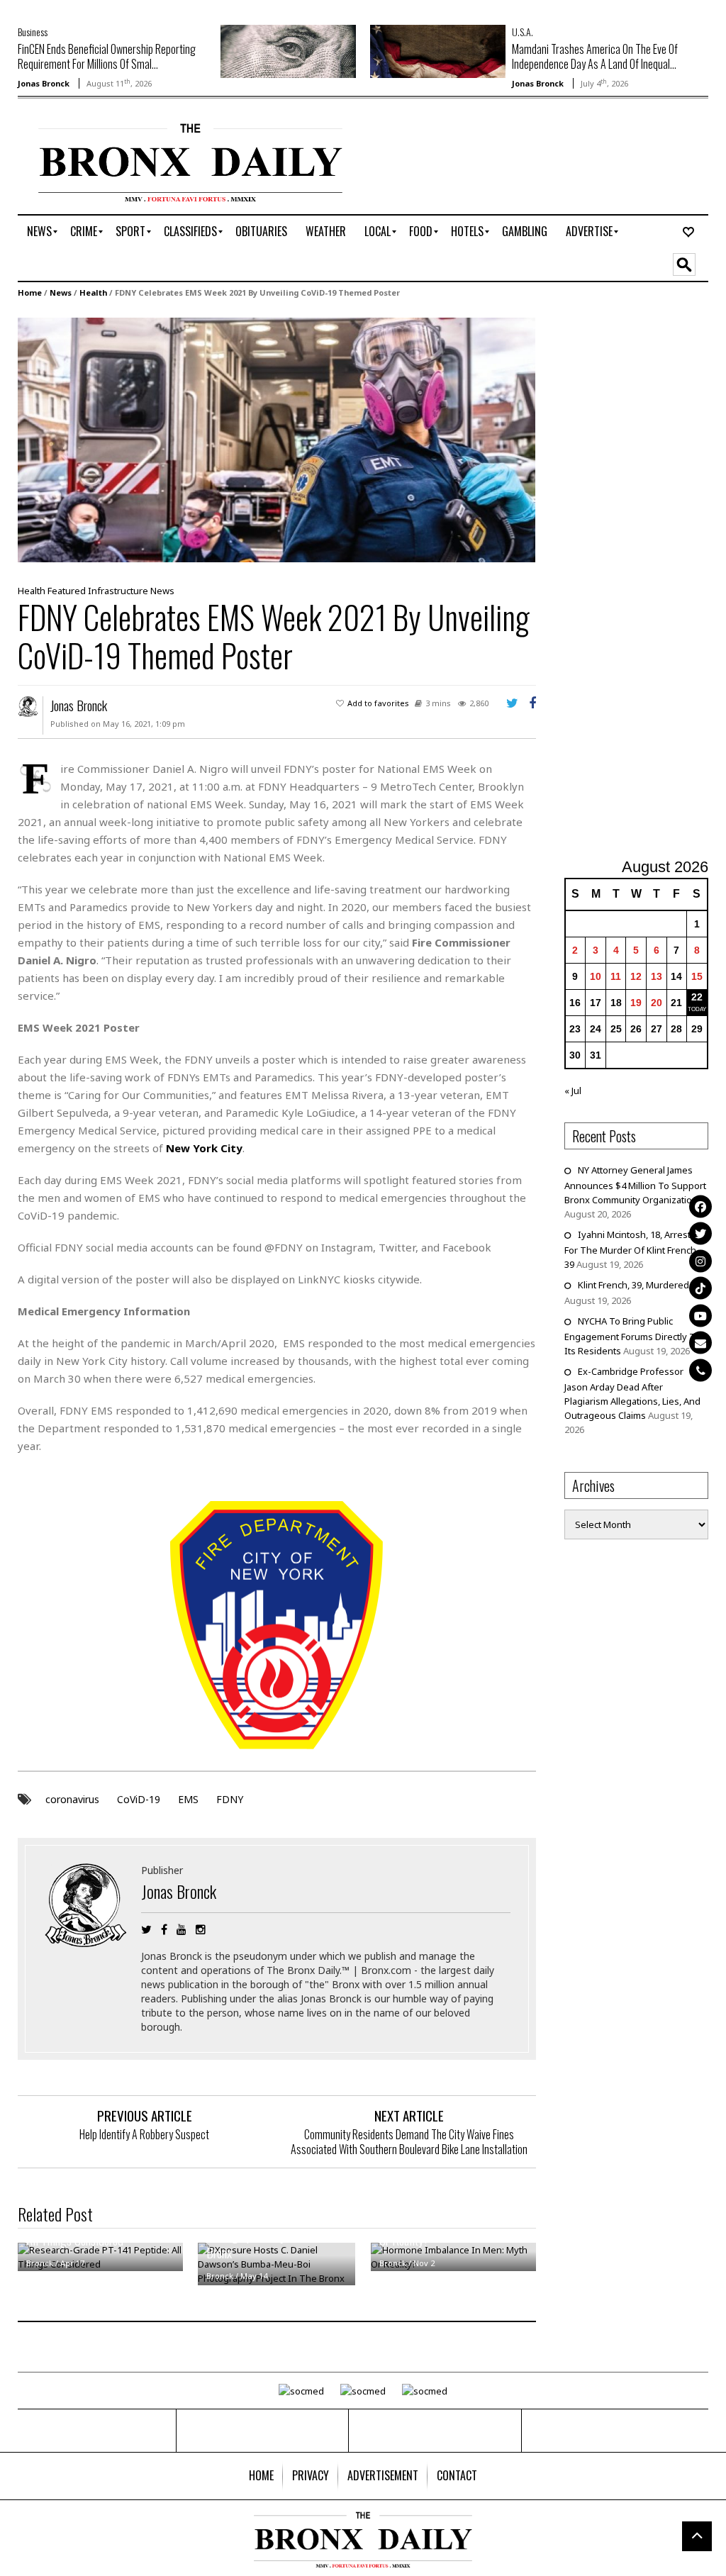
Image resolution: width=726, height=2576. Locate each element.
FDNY (230, 1799)
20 (657, 1003)
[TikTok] (700, 1288)
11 (616, 976)
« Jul (573, 1091)
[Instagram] (700, 1261)
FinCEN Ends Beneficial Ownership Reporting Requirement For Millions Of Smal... (107, 56)
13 (657, 976)
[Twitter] (700, 1234)
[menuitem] (39, 232)
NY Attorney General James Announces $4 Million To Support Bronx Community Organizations (635, 1185)
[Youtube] (700, 1315)
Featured (67, 591)
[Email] (700, 1343)
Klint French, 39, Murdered (633, 1285)
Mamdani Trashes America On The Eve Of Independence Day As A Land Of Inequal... (595, 56)
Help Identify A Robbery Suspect (144, 2134)
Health (93, 292)
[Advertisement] (645, 580)
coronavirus (72, 1799)
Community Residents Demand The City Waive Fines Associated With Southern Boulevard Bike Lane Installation (409, 2142)
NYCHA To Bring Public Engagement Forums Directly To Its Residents (632, 1336)
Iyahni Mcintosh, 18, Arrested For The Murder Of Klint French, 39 (633, 1249)
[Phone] (700, 1370)
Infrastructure (118, 591)
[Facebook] (700, 1206)
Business (33, 32)
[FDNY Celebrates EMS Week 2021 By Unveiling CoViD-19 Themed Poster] (277, 439)
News (61, 292)
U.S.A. (523, 32)
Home (30, 292)
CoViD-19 (139, 1799)
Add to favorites (378, 703)
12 (636, 976)
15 (697, 976)
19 (636, 1003)
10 (596, 976)
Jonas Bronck (44, 83)
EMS (188, 1799)
